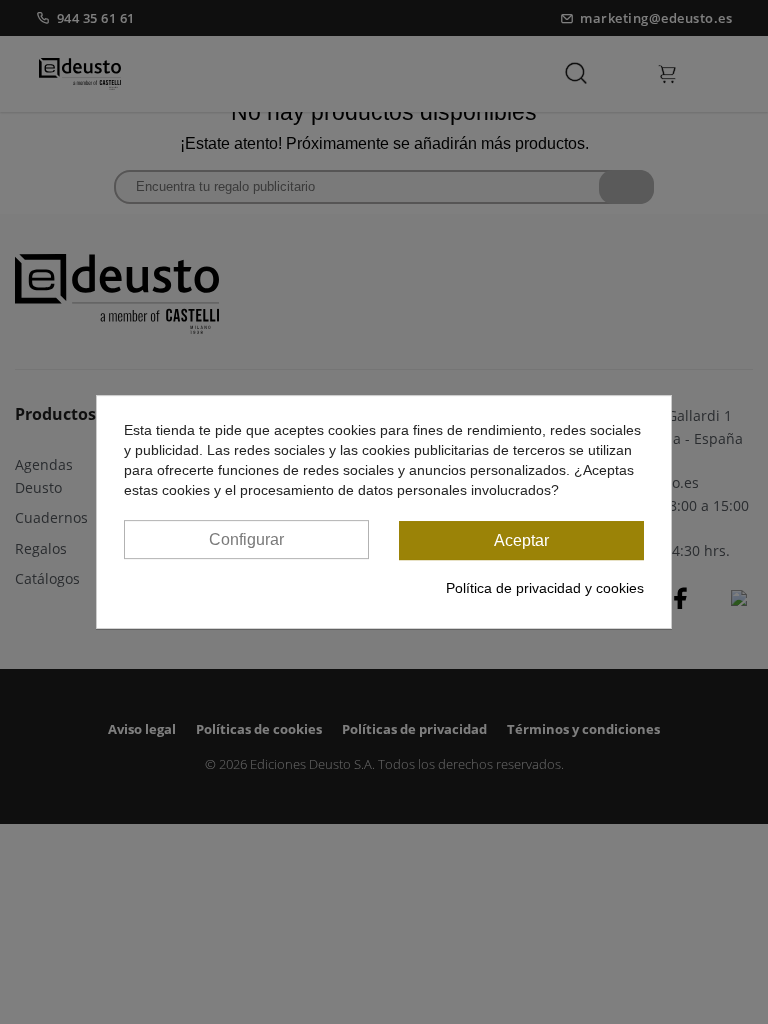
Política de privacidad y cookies (545, 588)
